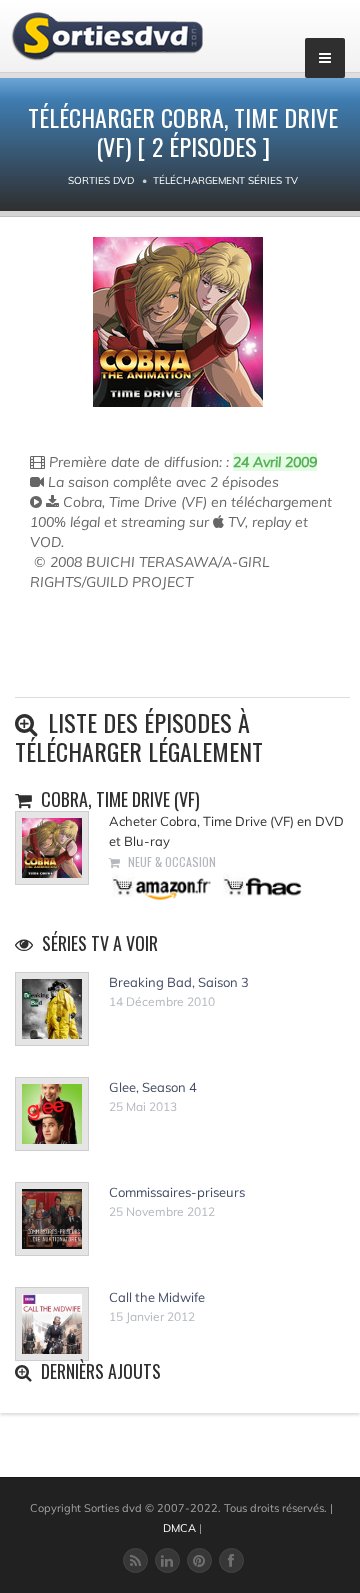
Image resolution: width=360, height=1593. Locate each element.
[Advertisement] (147, 652)
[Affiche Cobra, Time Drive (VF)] (178, 322)
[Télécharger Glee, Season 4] (52, 1114)
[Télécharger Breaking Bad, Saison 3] (52, 1009)
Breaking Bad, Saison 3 (179, 982)
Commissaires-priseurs (177, 1192)
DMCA (179, 1528)
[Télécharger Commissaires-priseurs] (52, 1219)
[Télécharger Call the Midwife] (52, 1324)
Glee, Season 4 (153, 1087)
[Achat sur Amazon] (162, 885)
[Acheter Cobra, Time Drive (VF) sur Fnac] (261, 885)
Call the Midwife (157, 1297)
